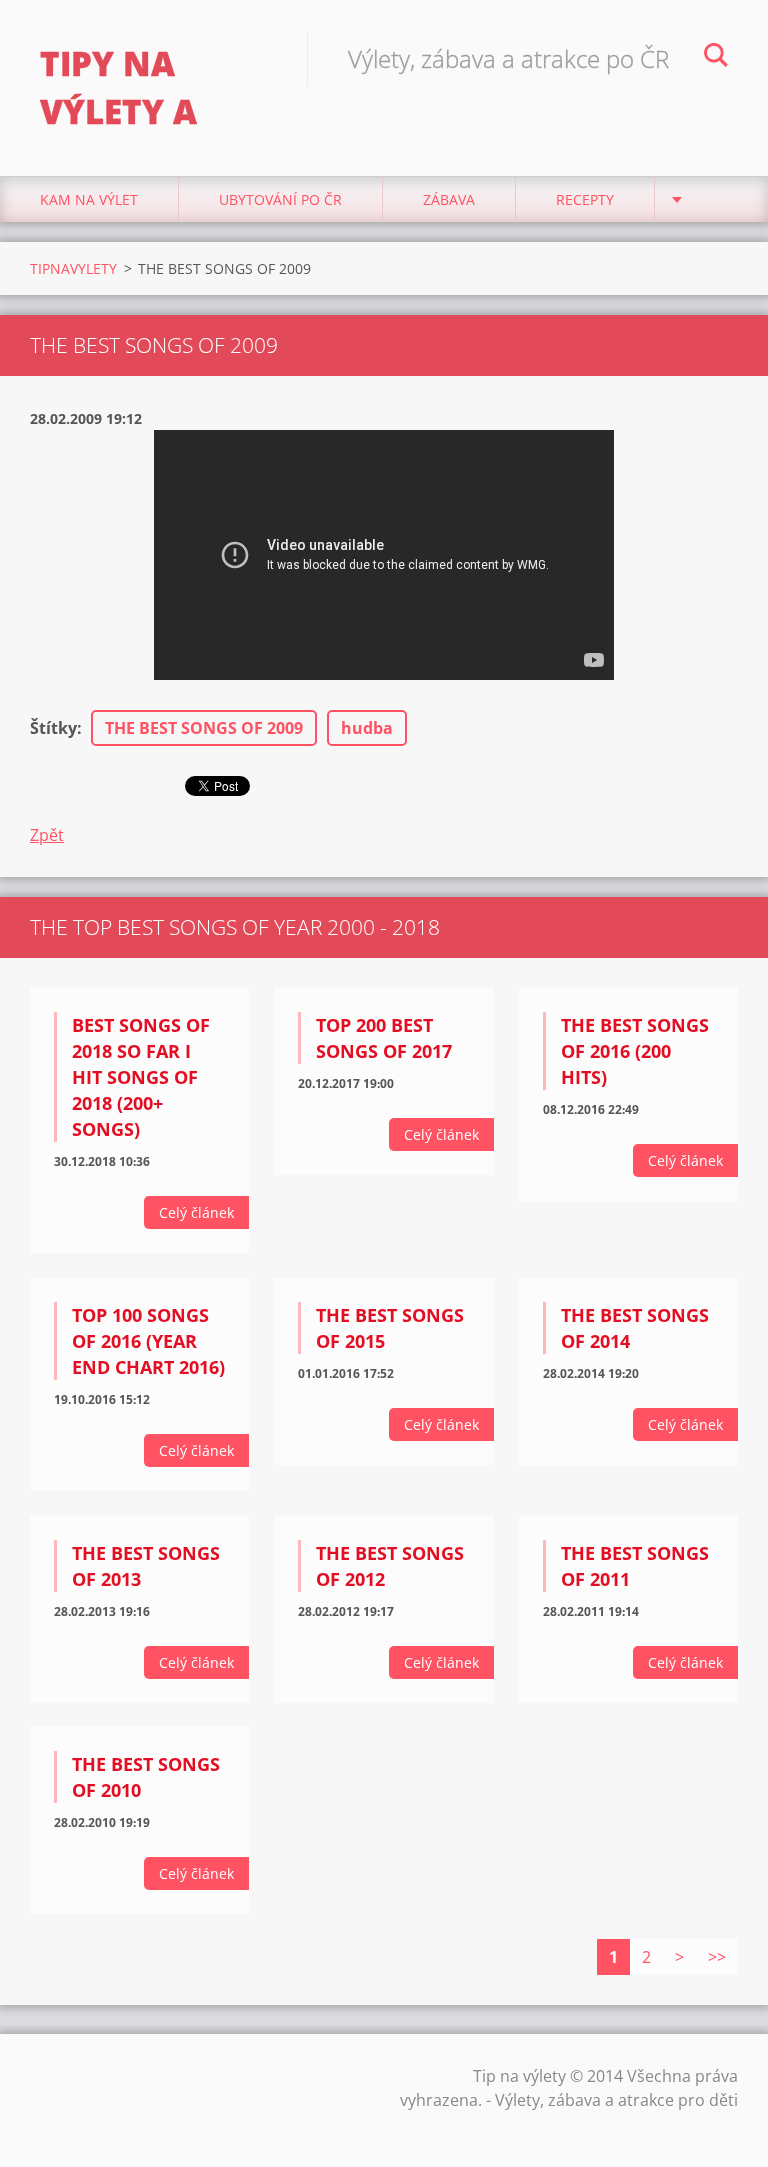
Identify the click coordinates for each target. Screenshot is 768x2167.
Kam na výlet (89, 199)
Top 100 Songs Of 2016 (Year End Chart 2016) (148, 1341)
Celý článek (196, 1212)
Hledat (716, 58)
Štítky (53, 728)
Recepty (585, 199)
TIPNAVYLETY (73, 268)
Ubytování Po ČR (280, 199)
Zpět (47, 835)
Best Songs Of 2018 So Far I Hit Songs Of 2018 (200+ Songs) (141, 1077)
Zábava (449, 199)
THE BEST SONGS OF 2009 (204, 728)
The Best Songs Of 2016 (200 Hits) (635, 1051)
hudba (367, 728)
